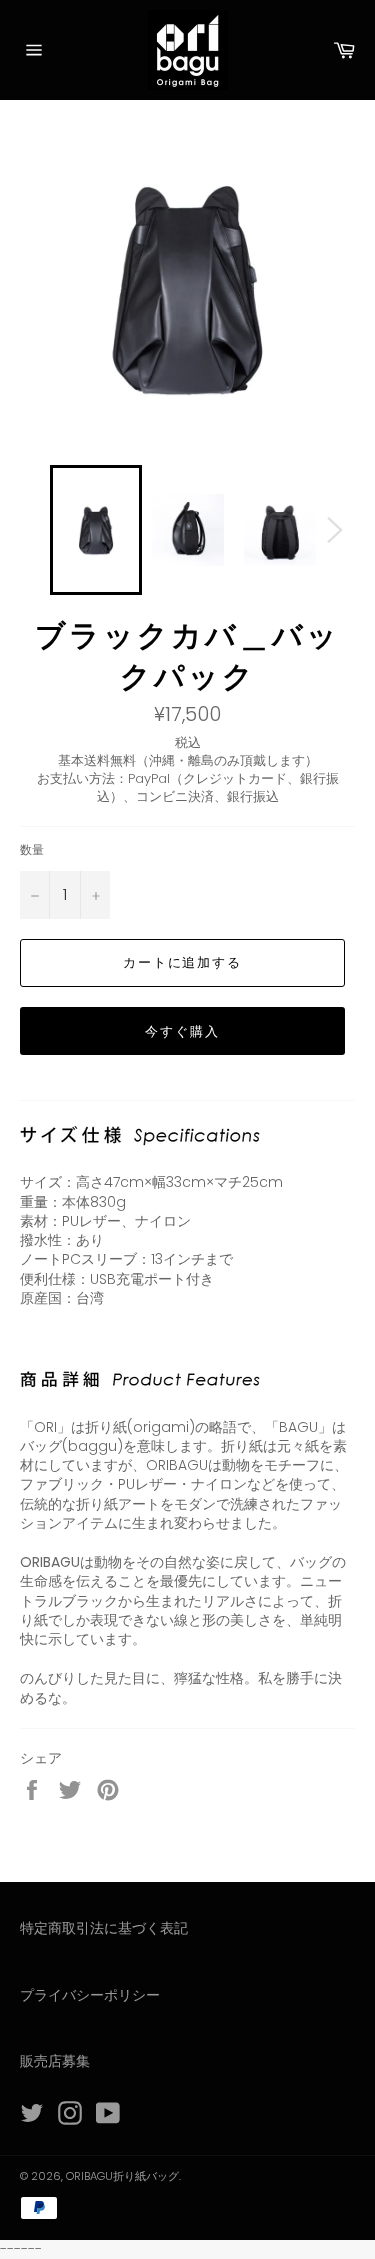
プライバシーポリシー (90, 1995)
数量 (32, 850)
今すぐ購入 (182, 1031)
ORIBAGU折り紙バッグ (122, 2176)
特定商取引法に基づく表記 (104, 1928)
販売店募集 (55, 2061)
